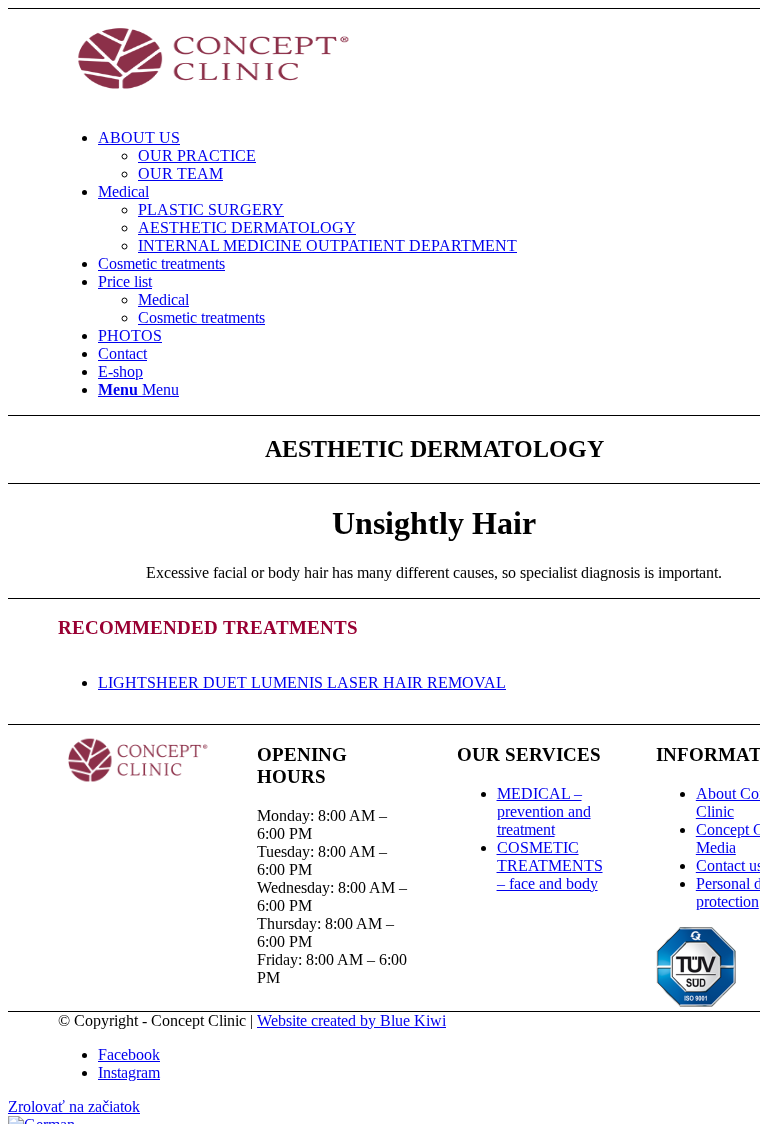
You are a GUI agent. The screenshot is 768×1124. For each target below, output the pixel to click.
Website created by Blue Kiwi (351, 1020)
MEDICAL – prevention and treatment (544, 811)
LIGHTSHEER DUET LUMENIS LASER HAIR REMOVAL (302, 682)
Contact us (729, 865)
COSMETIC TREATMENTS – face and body (550, 865)
